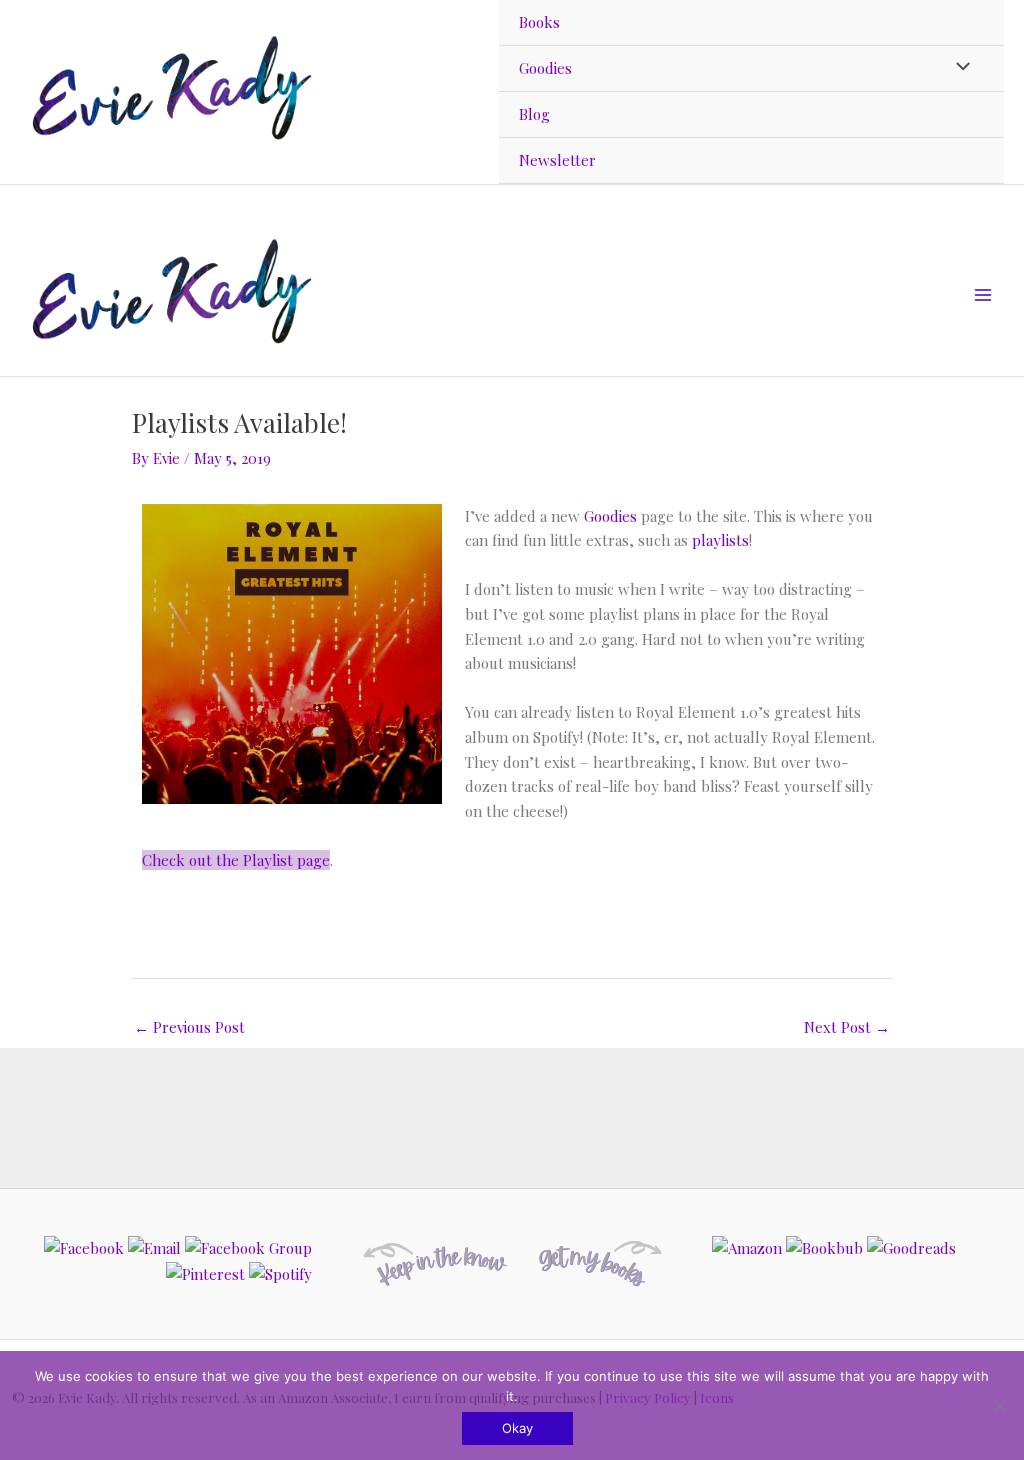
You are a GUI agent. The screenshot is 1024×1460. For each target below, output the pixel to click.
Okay (517, 1428)
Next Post (847, 1027)
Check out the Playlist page (236, 860)
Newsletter (557, 160)
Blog (534, 114)
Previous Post (189, 1027)
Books (539, 22)
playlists (720, 540)
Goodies (545, 68)
